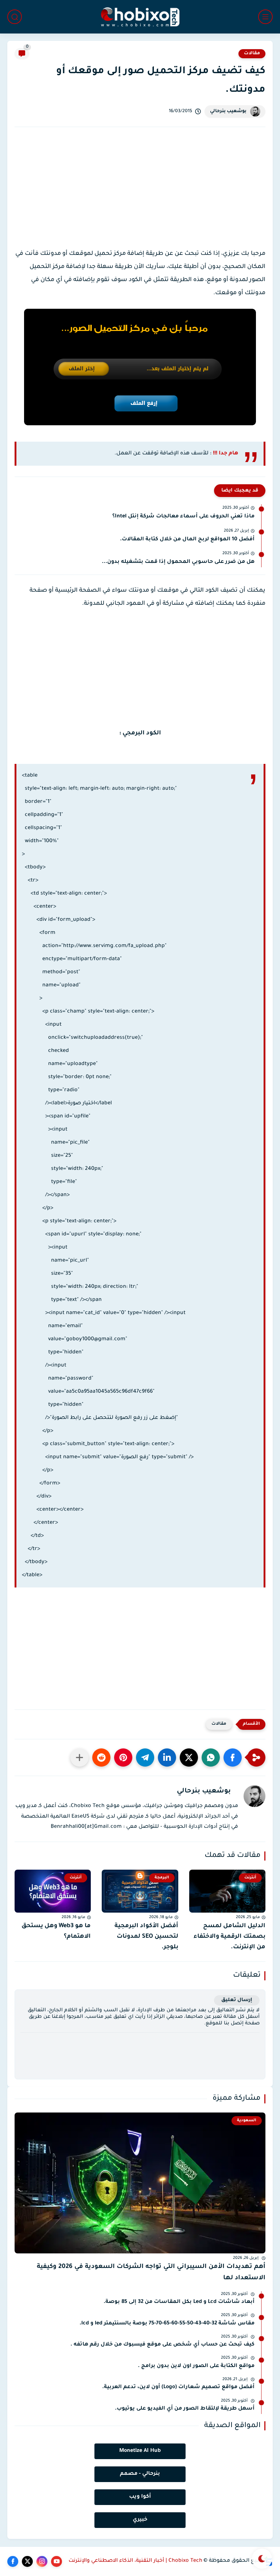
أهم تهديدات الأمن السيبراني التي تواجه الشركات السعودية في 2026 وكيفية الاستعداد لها (151, 2273)
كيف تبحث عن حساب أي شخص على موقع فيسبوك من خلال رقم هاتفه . (162, 2345)
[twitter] (27, 2561)
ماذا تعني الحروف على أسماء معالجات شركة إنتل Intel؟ (183, 517)
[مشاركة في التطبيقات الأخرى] (79, 1758)
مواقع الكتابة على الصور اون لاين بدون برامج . (196, 2366)
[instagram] (42, 2561)
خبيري (140, 2520)
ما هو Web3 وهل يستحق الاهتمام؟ (56, 1931)
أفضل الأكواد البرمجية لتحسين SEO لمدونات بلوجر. (146, 1937)
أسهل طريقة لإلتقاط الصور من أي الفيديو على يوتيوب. (185, 2409)
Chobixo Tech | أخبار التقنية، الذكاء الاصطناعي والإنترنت (135, 2561)
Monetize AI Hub (140, 2451)
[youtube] (57, 2561)
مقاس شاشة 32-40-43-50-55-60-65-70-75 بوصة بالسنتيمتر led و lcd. (167, 2324)
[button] (233, 1758)
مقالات (252, 54)
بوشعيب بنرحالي (228, 111)
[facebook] (13, 2561)
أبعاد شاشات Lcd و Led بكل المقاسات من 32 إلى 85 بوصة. (179, 2302)
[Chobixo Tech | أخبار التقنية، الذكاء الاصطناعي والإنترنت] (140, 17)
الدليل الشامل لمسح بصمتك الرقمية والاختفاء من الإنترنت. (230, 1937)
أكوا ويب (140, 2497)
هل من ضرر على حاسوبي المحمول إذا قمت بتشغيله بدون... (178, 562)
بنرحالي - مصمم (140, 2474)
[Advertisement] (140, 194)
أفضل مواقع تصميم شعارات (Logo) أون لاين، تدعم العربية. (178, 2387)
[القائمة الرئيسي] (265, 17)
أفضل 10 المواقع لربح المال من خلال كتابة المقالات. (187, 540)
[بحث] (15, 17)
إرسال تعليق (237, 2000)
